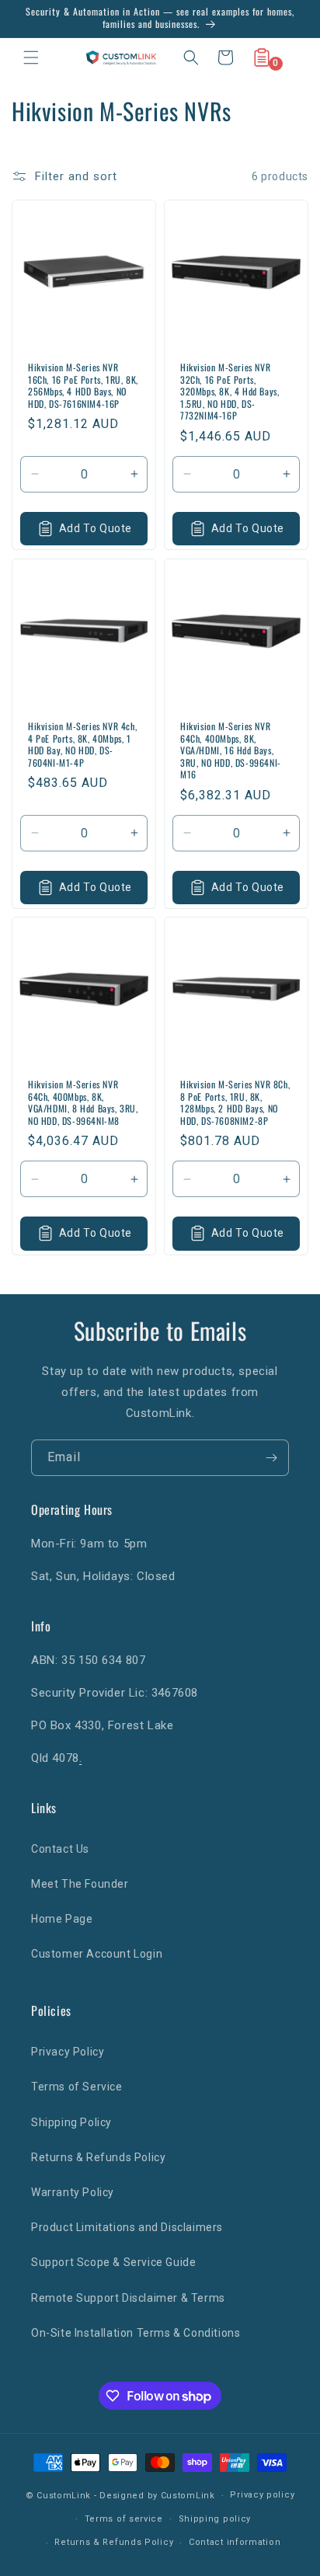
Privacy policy (262, 2495)
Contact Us (60, 1849)
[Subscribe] (271, 1458)
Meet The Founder (80, 1884)
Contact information (235, 2542)
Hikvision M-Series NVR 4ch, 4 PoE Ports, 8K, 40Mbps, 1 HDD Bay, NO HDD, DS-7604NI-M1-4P (82, 744)
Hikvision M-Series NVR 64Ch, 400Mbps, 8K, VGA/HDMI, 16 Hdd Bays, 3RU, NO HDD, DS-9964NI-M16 (231, 750)
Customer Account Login (97, 1954)
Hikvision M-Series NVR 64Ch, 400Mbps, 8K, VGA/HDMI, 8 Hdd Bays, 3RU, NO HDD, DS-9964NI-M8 (83, 1102)
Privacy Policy (68, 2052)
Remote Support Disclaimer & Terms (128, 2298)
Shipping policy (215, 2519)
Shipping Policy (71, 2122)
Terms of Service (77, 2087)
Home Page (62, 1919)
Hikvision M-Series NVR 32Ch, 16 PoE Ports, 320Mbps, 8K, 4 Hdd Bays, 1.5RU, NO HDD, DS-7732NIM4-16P (230, 392)
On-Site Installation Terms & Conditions (136, 2333)
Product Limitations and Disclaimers (127, 2227)
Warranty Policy (73, 2192)
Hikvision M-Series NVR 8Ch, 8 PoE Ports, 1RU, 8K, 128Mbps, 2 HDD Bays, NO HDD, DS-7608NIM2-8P (235, 1102)
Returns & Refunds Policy (98, 2157)
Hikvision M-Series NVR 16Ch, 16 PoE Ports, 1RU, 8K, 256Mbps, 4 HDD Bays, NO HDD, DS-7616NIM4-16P (83, 385)
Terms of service (124, 2519)
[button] (31, 57)
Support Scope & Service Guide (113, 2262)
